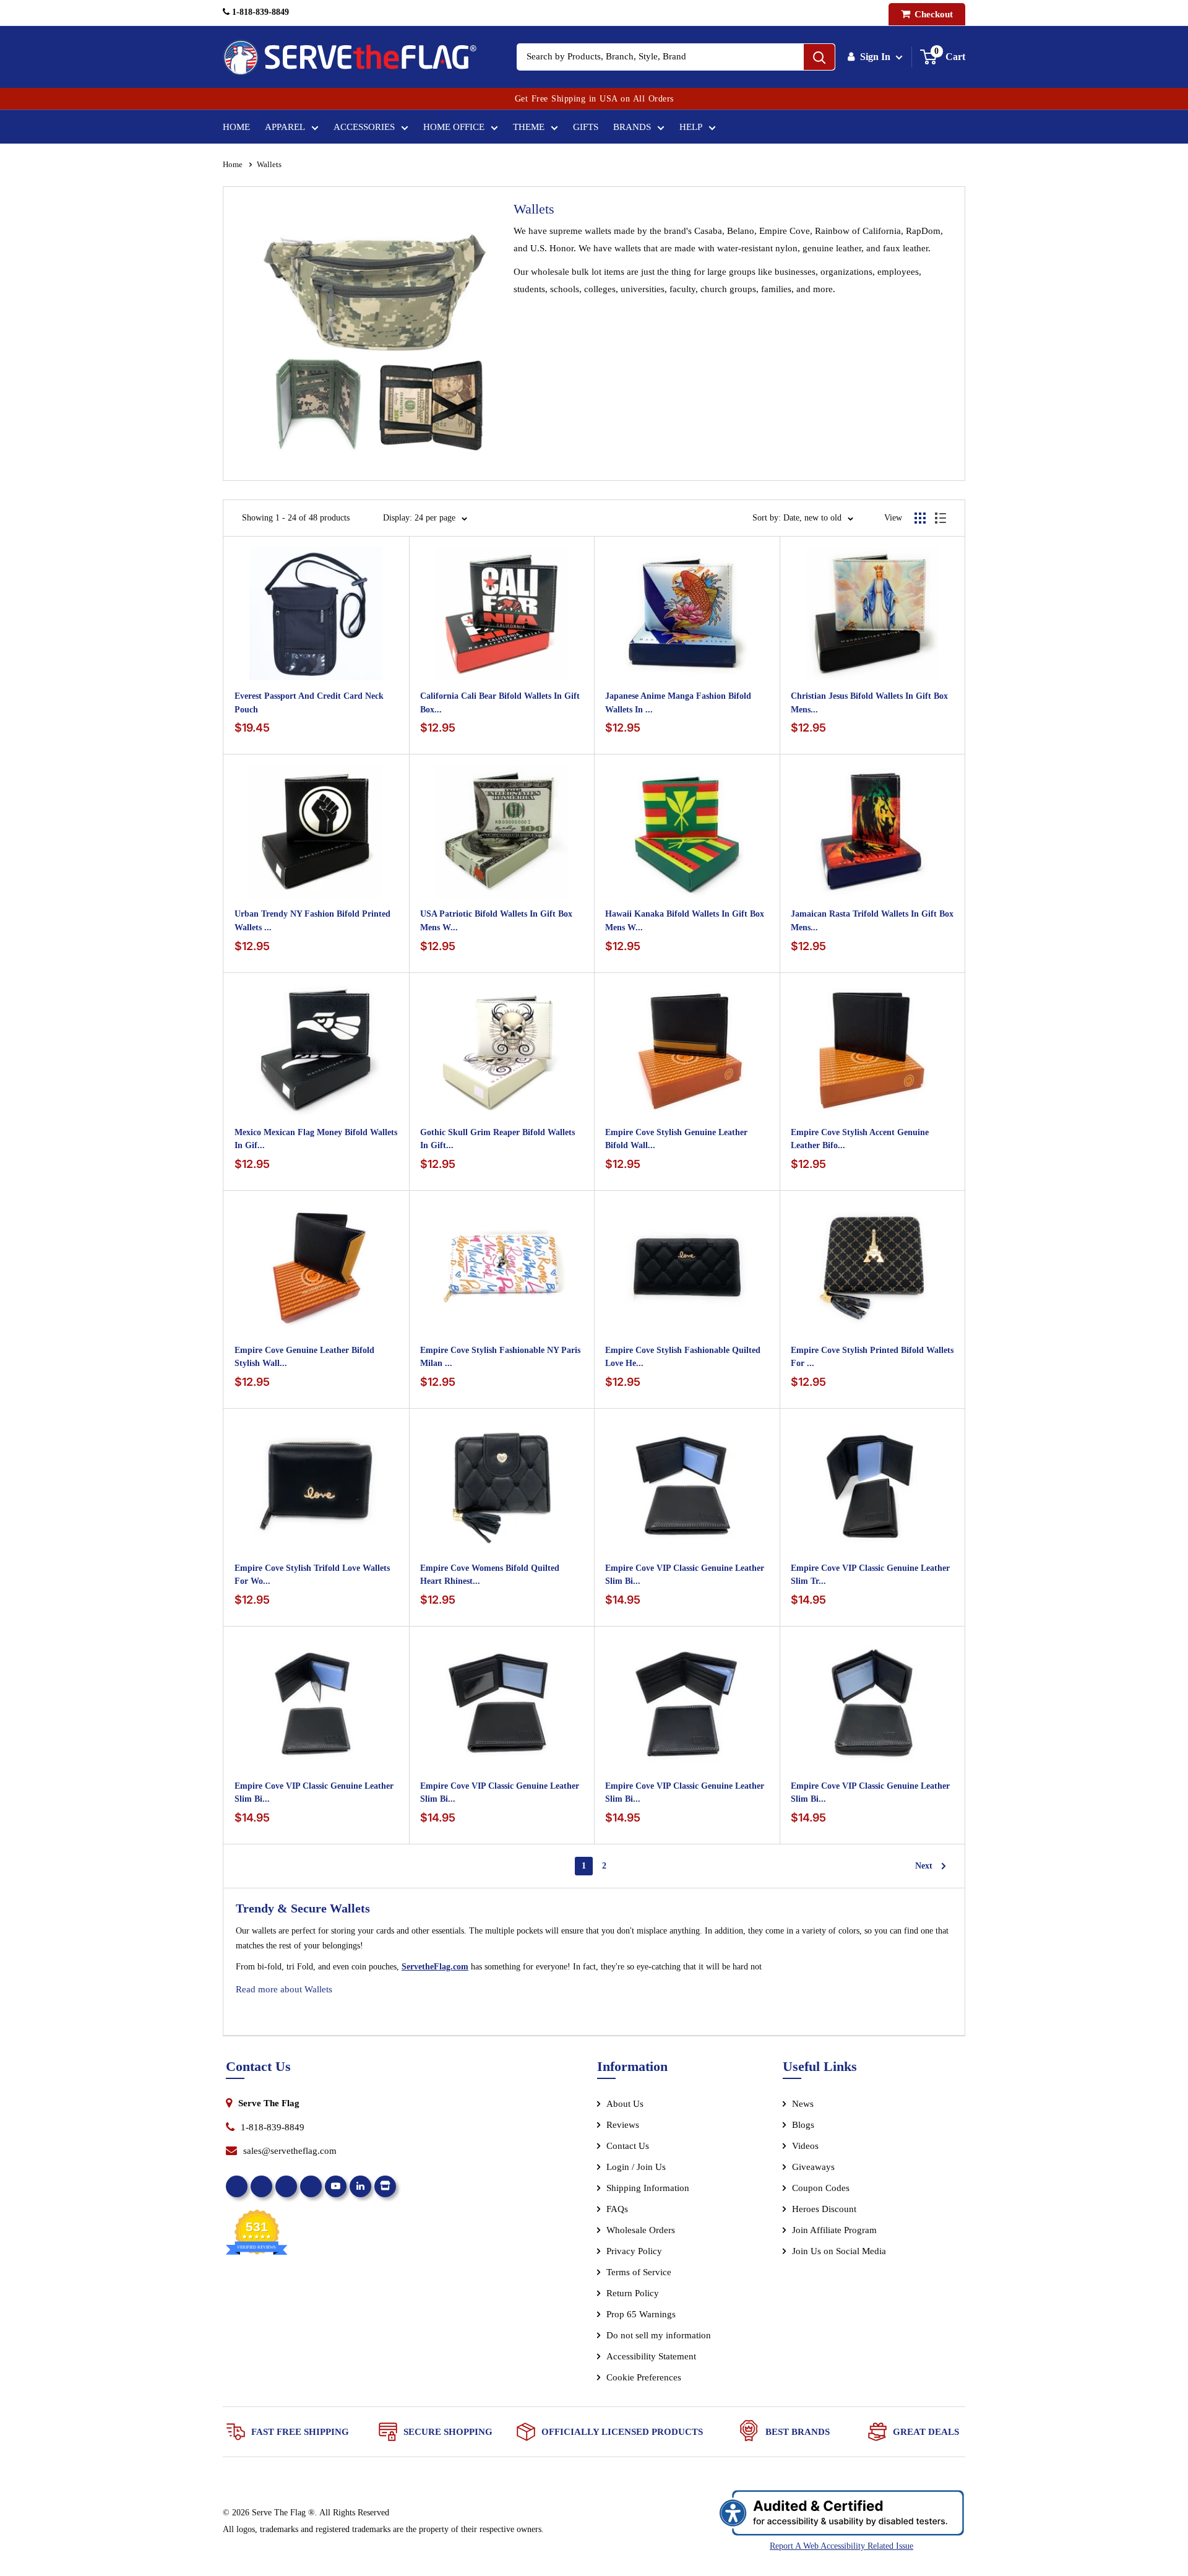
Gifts (586, 127)
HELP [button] (691, 127)
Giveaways (813, 2167)
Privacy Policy (634, 2251)
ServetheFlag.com (435, 1967)
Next (924, 1868)
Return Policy (633, 2293)
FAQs (617, 2209)
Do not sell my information (659, 2335)
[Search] (819, 57)
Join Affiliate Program (851, 2232)
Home (236, 127)
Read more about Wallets (284, 1989)
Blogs (803, 2125)
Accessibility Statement (651, 2356)
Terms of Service (639, 2272)
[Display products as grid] (920, 518)
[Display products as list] (940, 518)
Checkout (932, 14)
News (803, 2104)
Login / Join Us (636, 2167)
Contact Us (628, 2146)
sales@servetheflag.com (290, 2151)
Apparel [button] (285, 127)
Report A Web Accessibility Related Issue (841, 2546)
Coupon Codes (821, 2188)
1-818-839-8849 (259, 12)
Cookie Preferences (644, 2377)
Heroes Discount (824, 2209)
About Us (625, 2104)
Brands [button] (632, 127)
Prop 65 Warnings (641, 2314)
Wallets (269, 164)
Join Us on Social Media (839, 2251)
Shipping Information (648, 2188)
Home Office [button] (454, 127)
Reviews (623, 2125)
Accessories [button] (364, 127)
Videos (805, 2146)
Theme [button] (529, 127)
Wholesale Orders (641, 2230)
